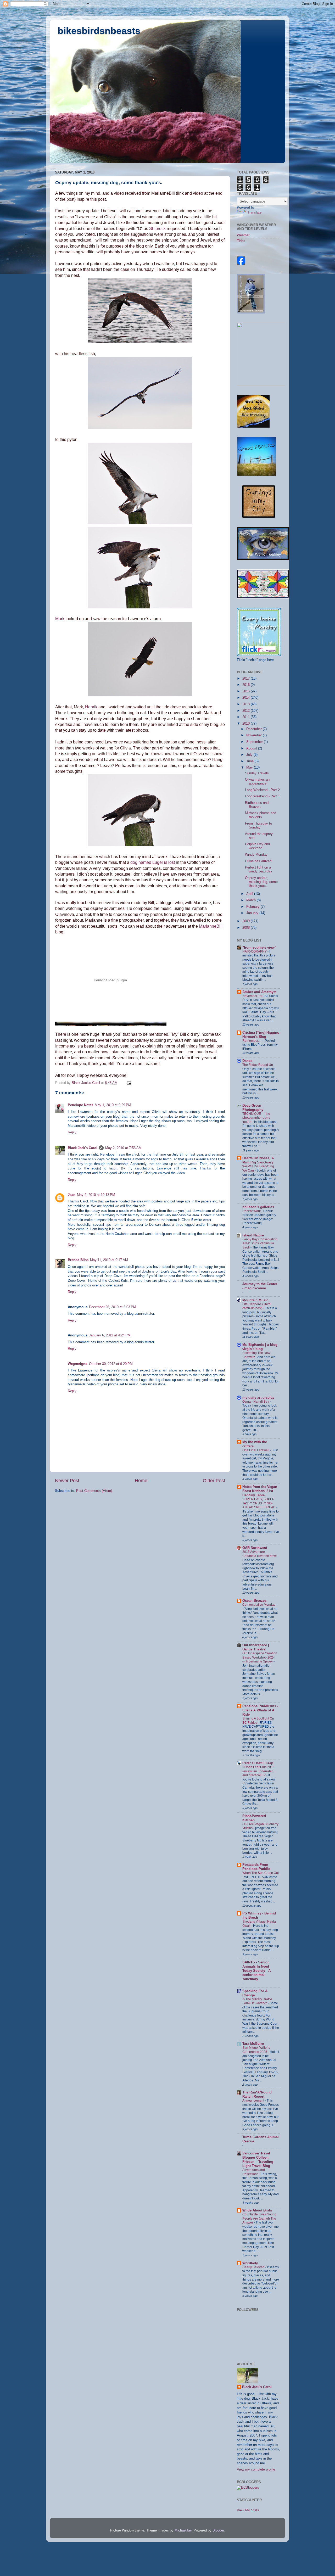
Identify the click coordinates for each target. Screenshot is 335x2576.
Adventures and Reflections (254, 2172)
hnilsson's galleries (258, 1207)
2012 (247, 711)
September (255, 742)
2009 (247, 921)
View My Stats (248, 2510)
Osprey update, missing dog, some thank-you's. (261, 882)
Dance (247, 1061)
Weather (243, 235)
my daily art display (258, 1398)
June (250, 761)
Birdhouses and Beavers (257, 805)
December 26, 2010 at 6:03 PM (113, 1307)
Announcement (254, 2101)
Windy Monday (256, 855)
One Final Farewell (256, 1450)
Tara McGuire (253, 2044)
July (250, 755)
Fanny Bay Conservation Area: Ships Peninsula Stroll (260, 1243)
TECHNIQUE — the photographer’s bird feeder (256, 1118)
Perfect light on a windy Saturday (259, 869)
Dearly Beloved (254, 2267)
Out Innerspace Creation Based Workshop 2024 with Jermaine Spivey (260, 1657)
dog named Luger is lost (153, 862)
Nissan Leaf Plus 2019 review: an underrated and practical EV (258, 1771)
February (253, 907)
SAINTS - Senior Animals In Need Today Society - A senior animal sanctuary (256, 1971)
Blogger (218, 2530)
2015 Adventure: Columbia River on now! (260, 1554)
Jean (72, 1195)
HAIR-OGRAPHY (255, 951)
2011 (247, 717)
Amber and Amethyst (259, 992)
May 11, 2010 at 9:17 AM (109, 1260)
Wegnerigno (78, 1364)
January (253, 913)
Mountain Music (255, 1300)
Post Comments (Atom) (94, 1491)
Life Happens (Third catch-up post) (256, 1306)
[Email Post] (129, 1083)
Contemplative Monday (259, 1605)
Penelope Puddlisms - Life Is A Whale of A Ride (260, 1710)
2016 (247, 685)
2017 (247, 679)
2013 (247, 704)
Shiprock (157, 229)
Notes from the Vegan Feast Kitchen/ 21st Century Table (260, 1491)
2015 (247, 691)
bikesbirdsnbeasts (99, 31)
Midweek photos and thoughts (261, 815)
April (250, 894)
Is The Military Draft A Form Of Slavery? (257, 2001)
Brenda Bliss (78, 1260)
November (255, 735)
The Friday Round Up (258, 1065)
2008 (247, 928)
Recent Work (252, 1211)
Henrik (91, 707)
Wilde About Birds (257, 2210)
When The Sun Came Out (261, 1873)
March (252, 900)
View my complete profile (256, 2469)
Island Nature (253, 1235)
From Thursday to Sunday (258, 825)
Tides (241, 241)
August (252, 748)
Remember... (252, 1041)
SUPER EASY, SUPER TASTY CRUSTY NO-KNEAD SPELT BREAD (259, 1503)
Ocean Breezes (254, 1601)
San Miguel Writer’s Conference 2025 (256, 2050)
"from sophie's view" (259, 948)
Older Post (214, 1481)
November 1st (253, 996)
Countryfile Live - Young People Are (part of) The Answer (259, 2218)
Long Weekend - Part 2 (262, 790)
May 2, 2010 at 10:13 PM (96, 1195)
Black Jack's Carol (83, 1148)
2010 (247, 724)
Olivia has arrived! (259, 861)
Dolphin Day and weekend (257, 846)
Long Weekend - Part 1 (262, 796)
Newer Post (67, 1481)
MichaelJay (183, 2530)
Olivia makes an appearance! (257, 782)
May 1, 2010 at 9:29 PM (113, 1105)
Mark (60, 619)
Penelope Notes (80, 1105)
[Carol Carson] (241, 264)
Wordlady (250, 2263)
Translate (254, 212)
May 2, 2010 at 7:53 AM (123, 1148)
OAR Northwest (255, 1548)
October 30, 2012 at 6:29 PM (111, 1364)
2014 (247, 698)
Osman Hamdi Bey (256, 1402)
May (250, 768)
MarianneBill (211, 926)
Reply (72, 1132)
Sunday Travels (257, 773)
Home (141, 1481)
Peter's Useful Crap (258, 1763)
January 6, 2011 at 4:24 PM (110, 1335)
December (255, 729)
